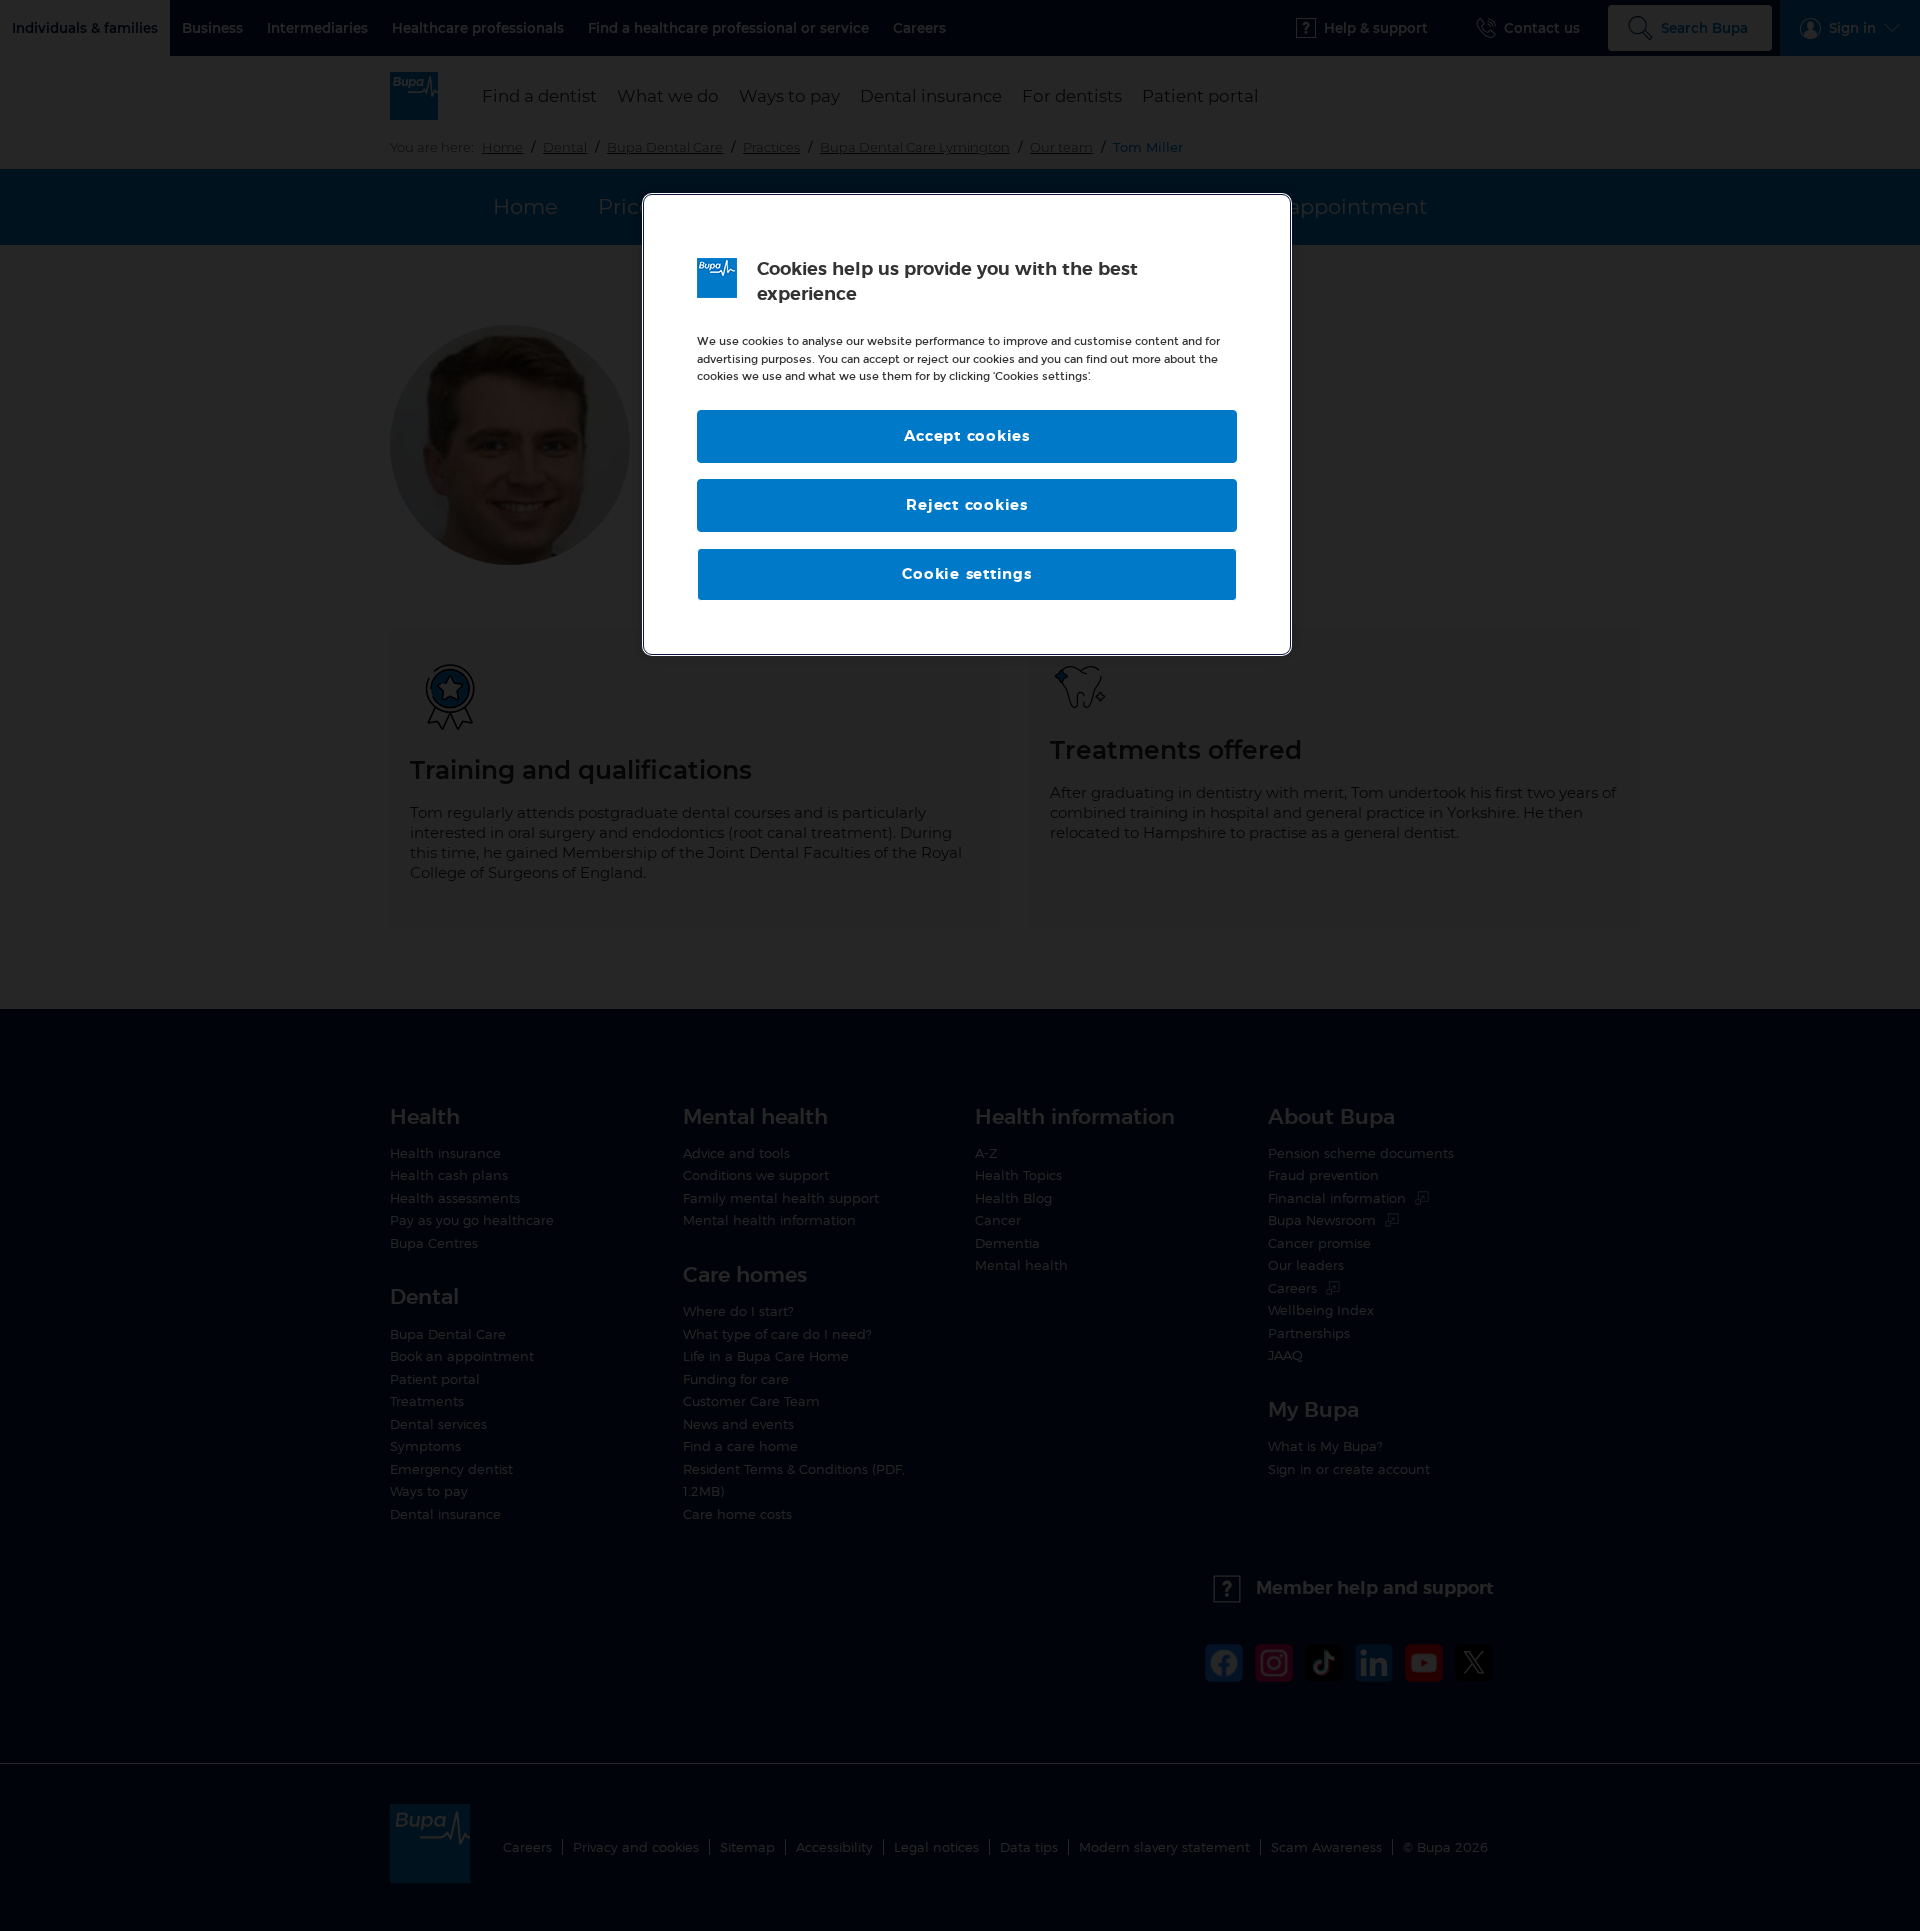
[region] (967, 424)
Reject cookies (967, 505)
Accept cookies (967, 436)
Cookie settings (966, 574)
